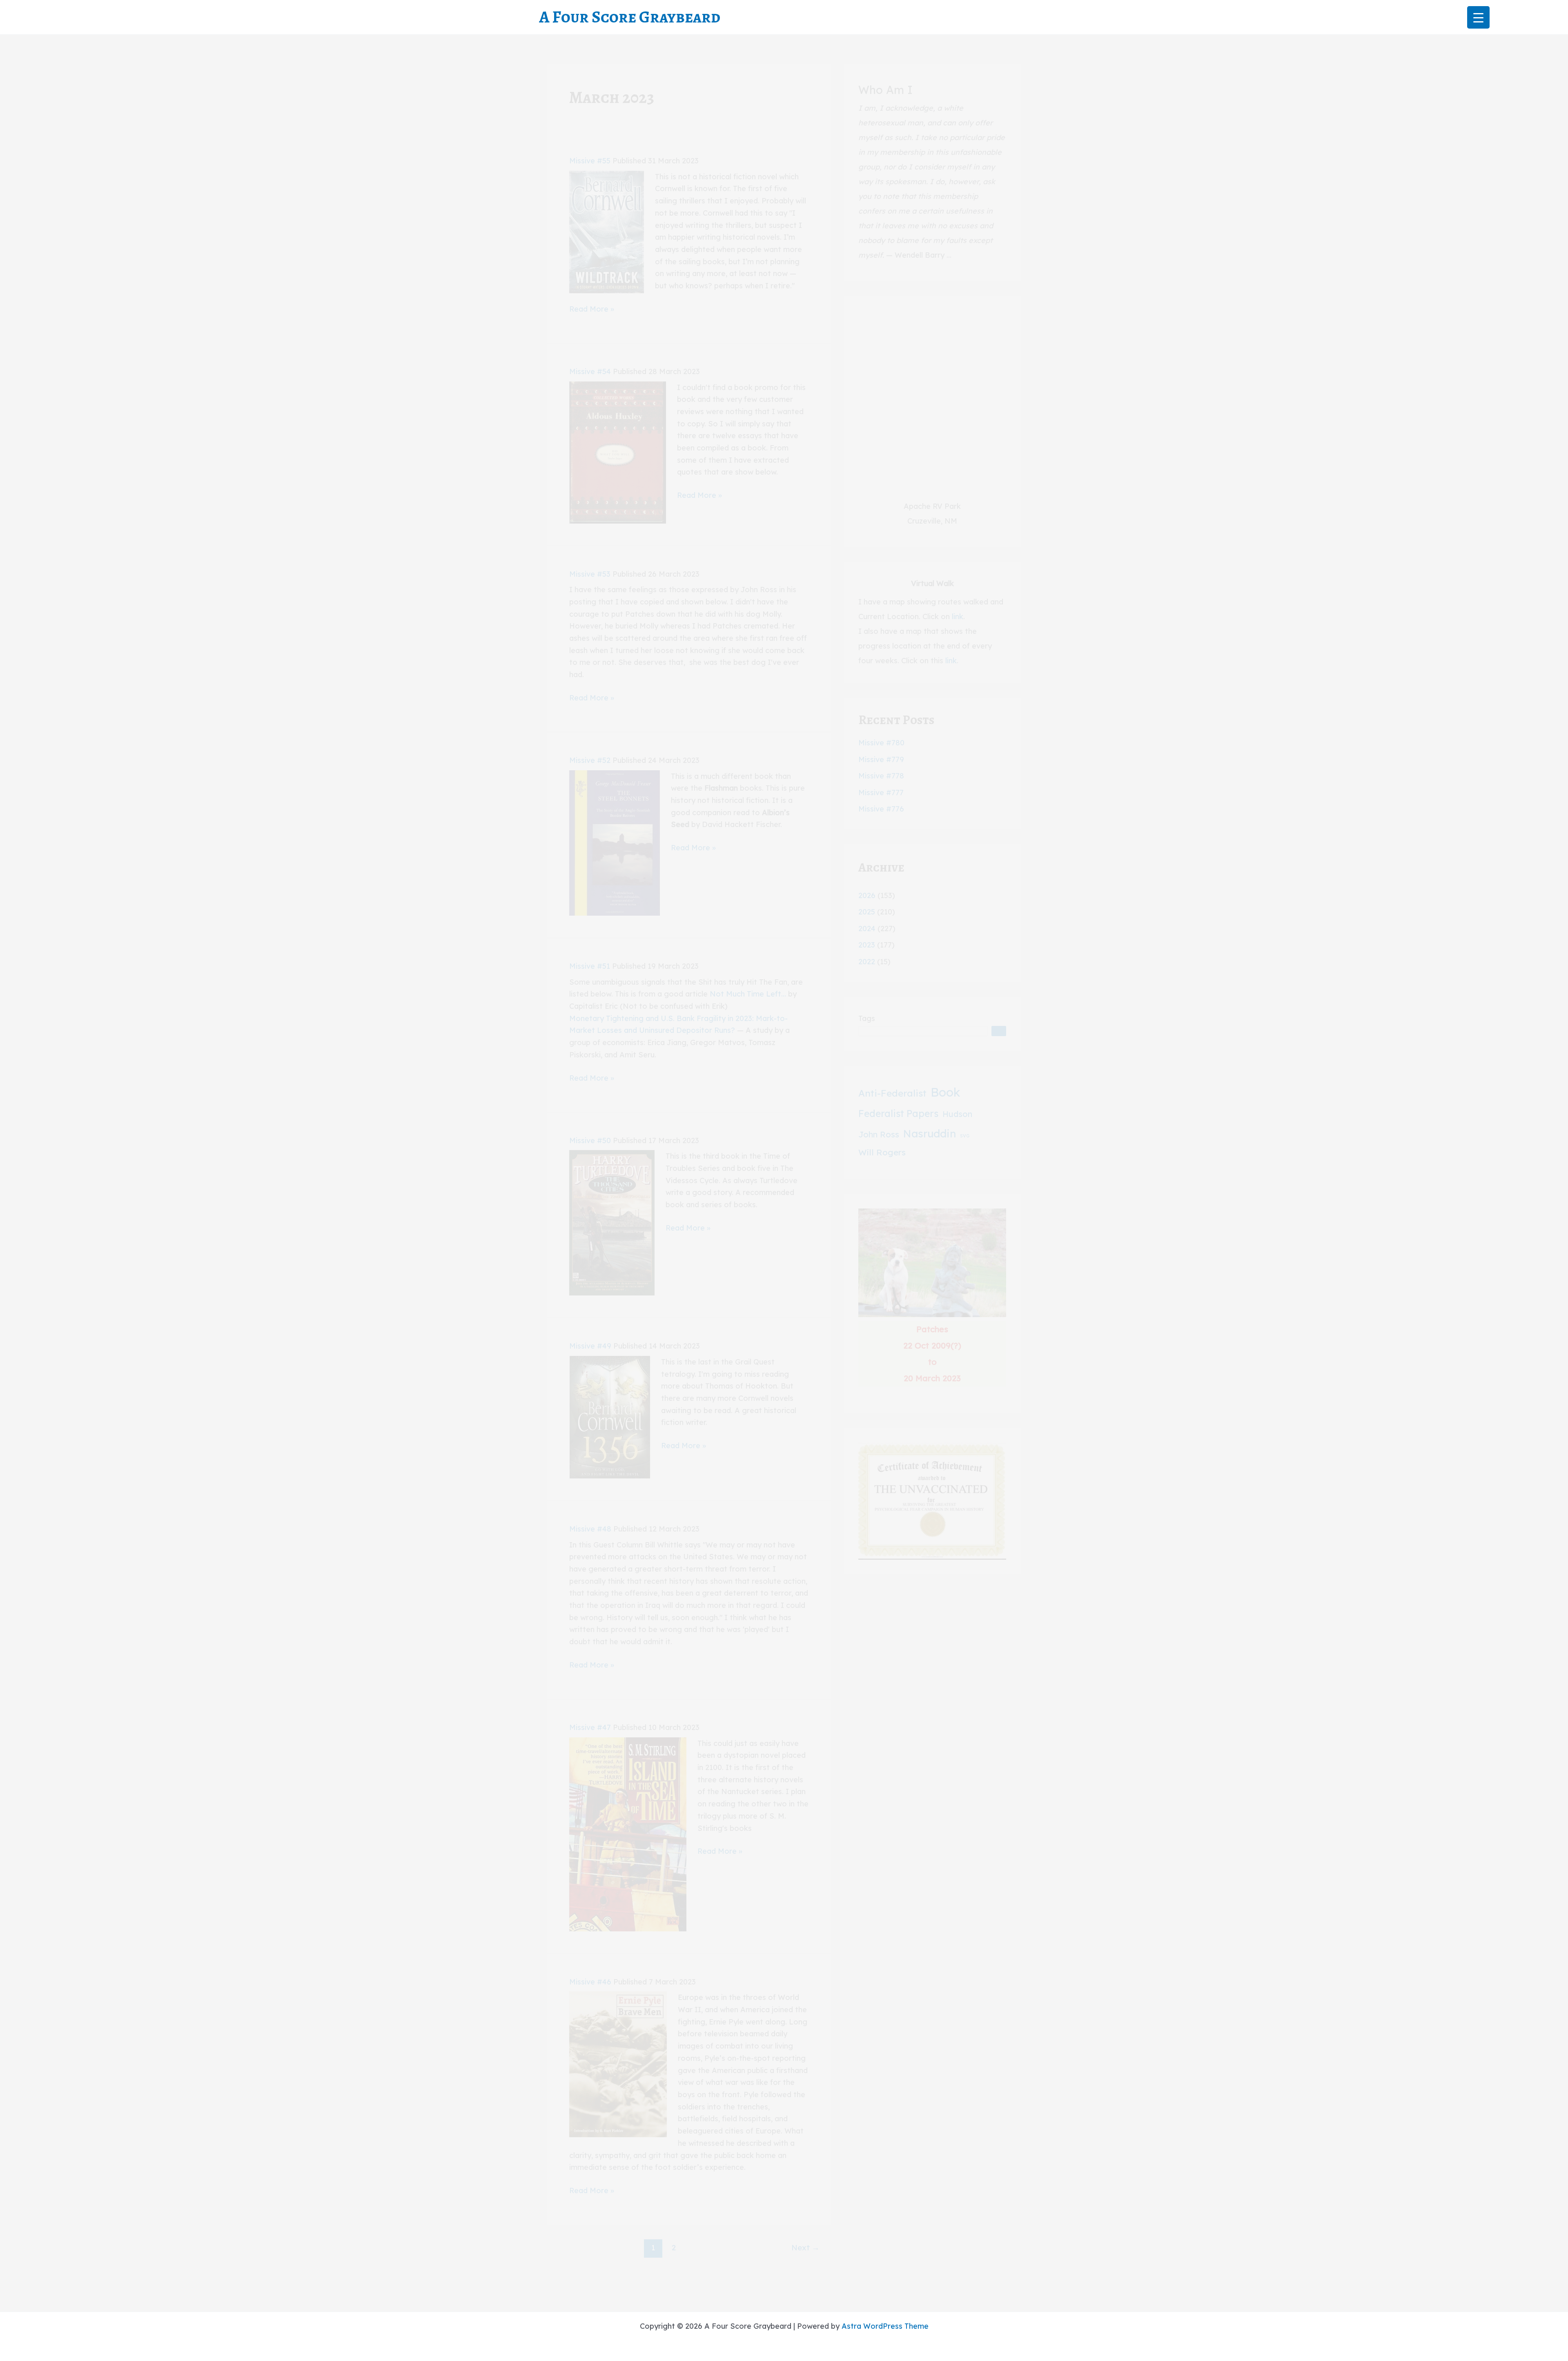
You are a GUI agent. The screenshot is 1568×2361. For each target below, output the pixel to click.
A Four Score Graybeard (630, 17)
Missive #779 (881, 759)
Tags (867, 1018)
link (958, 616)
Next (805, 2247)
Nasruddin (930, 1133)
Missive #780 (881, 743)
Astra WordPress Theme (885, 2326)
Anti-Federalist (892, 1093)
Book (945, 1092)
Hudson (957, 1114)
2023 (867, 945)
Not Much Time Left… (748, 994)
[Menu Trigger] (1478, 17)
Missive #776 (881, 809)
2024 (867, 929)
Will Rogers (882, 1152)
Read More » (592, 310)
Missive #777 (881, 793)
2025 (867, 912)
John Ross (879, 1134)
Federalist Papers (898, 1114)
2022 (867, 962)
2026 (867, 895)
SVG (965, 1136)
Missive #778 (881, 776)
